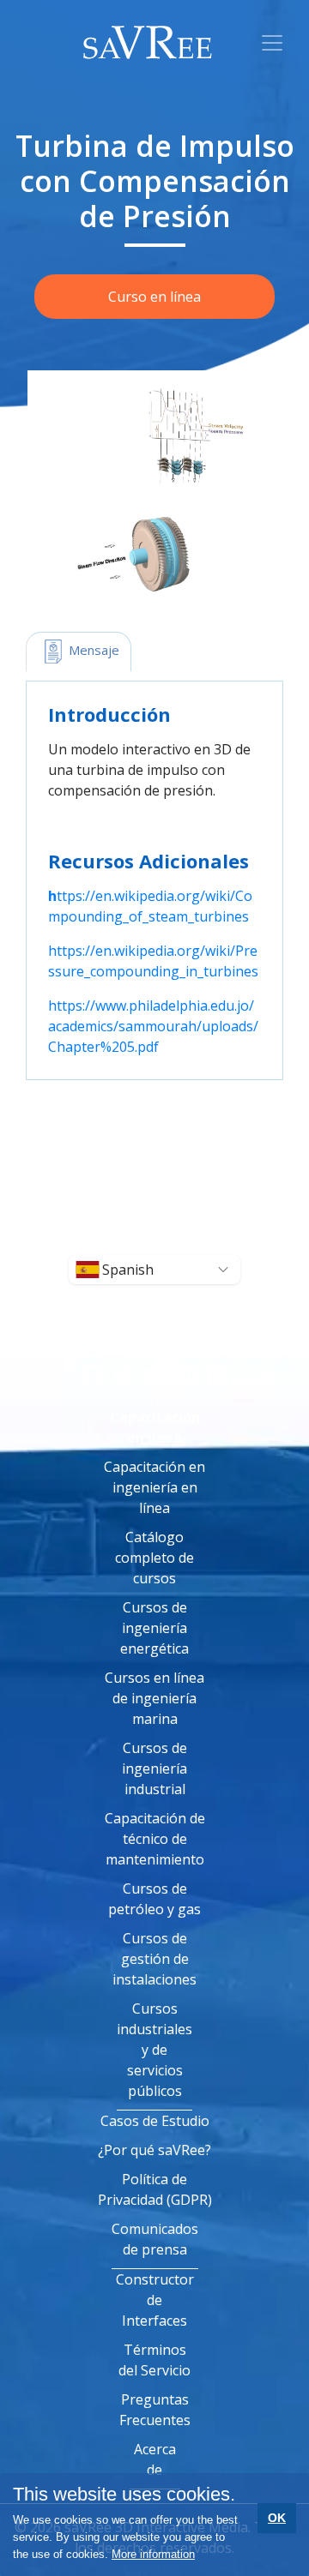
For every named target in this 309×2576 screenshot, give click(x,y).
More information (153, 2554)
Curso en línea (154, 297)
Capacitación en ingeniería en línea (154, 1487)
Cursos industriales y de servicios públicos (154, 2050)
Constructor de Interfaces (155, 2300)
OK (277, 2518)
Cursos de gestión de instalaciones (154, 1959)
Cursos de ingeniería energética (154, 1628)
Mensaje (92, 650)
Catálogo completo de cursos (154, 1558)
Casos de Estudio (155, 2121)
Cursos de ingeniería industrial (154, 1768)
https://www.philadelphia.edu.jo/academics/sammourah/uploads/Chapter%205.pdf (153, 1026)
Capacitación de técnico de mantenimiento (155, 1839)
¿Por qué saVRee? (154, 2150)
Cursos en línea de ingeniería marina (154, 1698)
